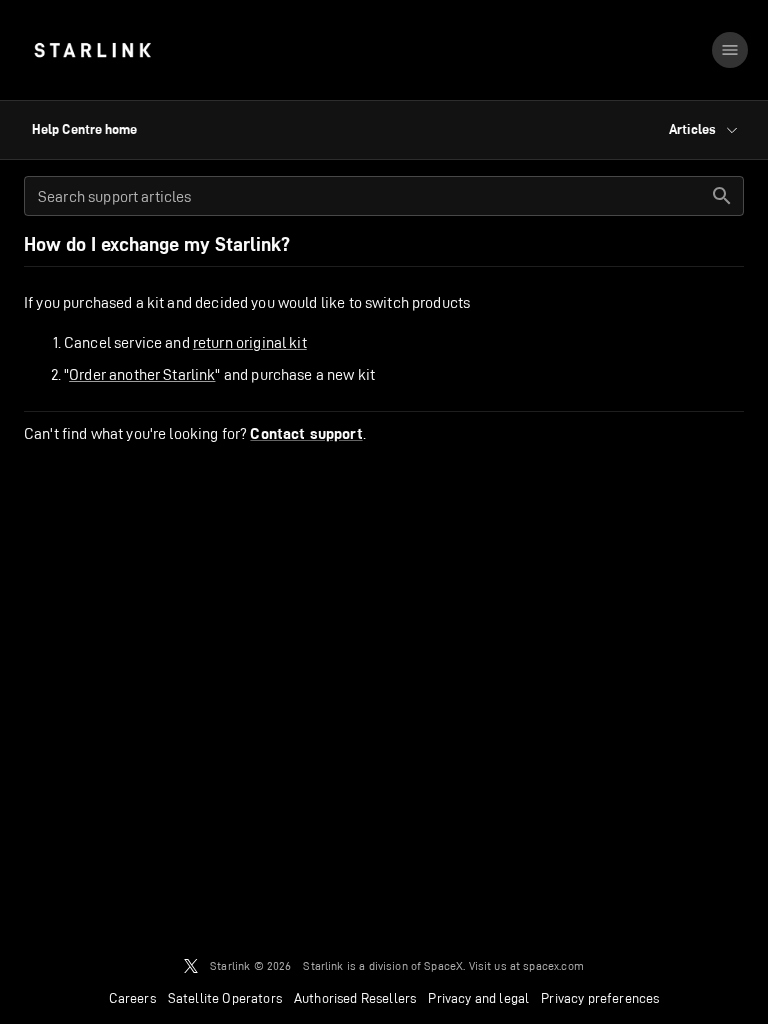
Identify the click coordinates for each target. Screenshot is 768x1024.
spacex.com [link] (553, 965)
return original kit (250, 342)
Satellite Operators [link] (225, 998)
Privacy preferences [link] (600, 998)
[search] (722, 196)
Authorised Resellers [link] (355, 998)
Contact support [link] (306, 434)
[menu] (730, 50)
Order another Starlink (142, 374)
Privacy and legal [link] (478, 998)
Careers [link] (132, 998)
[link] (92, 50)
